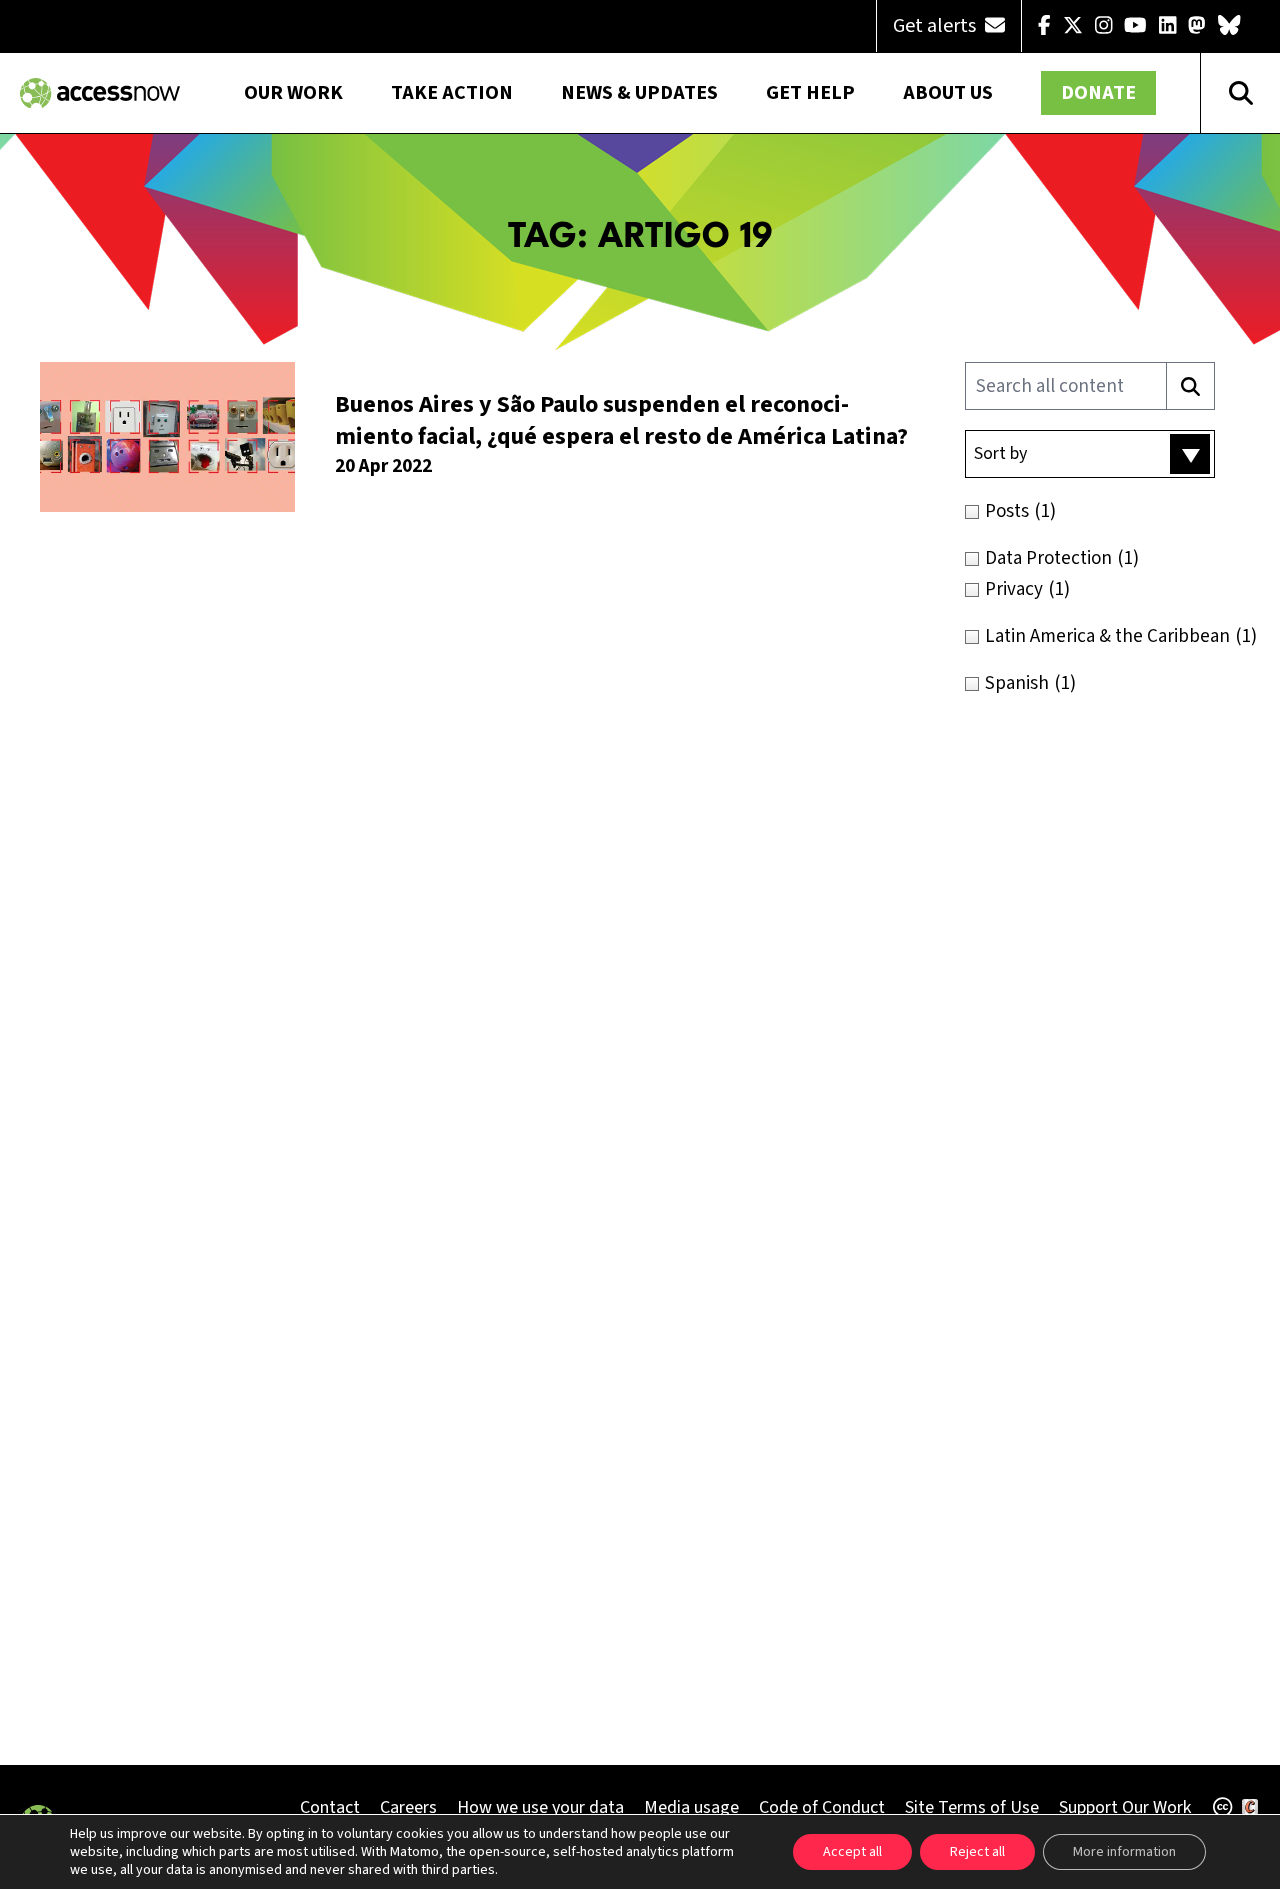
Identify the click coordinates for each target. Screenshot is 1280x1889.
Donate (1098, 93)
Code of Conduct (822, 1807)
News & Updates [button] (639, 93)
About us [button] (948, 93)
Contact (330, 1807)
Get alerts (936, 26)
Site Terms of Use (972, 1807)
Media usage (691, 1807)
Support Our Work (1125, 1807)
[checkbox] (1112, 511)
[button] (1090, 454)
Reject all (977, 1852)
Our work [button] (293, 93)
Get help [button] (810, 93)
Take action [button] (452, 93)
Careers (408, 1807)
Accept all (852, 1852)
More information (1124, 1852)
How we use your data (540, 1807)
